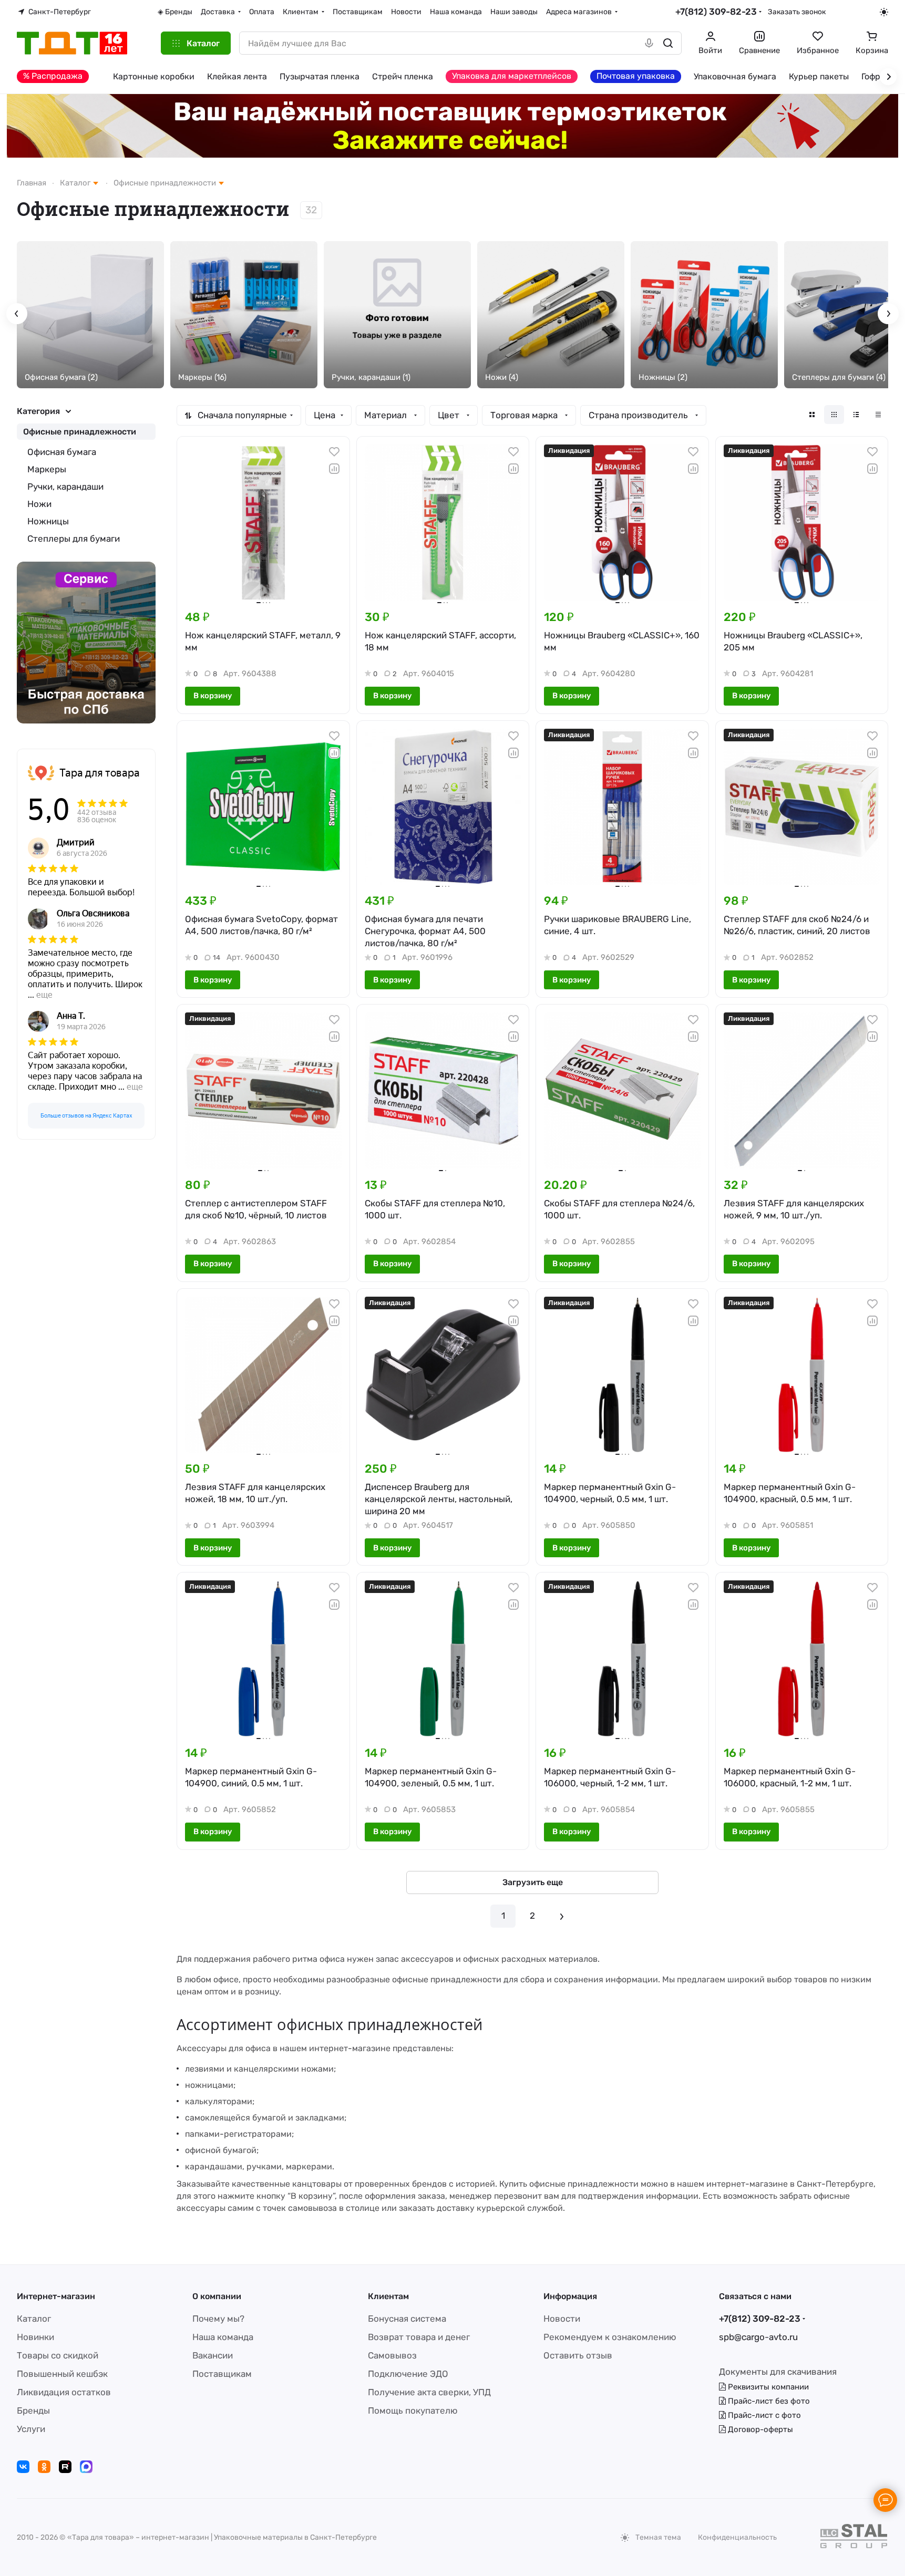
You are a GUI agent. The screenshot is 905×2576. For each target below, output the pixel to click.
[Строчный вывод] (856, 415)
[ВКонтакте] (23, 2467)
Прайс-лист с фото (763, 2415)
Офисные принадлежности (80, 432)
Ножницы (48, 521)
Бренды (33, 2411)
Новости (562, 2319)
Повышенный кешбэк (62, 2374)
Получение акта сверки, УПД (429, 2392)
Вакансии (213, 2355)
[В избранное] (334, 452)
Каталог (34, 2319)
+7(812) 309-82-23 (716, 12)
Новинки (35, 2337)
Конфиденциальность (737, 2537)
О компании (217, 2296)
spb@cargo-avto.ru (758, 2337)
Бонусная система (407, 2319)
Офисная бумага (62, 452)
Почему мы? (218, 2319)
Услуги (31, 2429)
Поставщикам (222, 2374)
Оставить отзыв (578, 2355)
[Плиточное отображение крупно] (812, 415)
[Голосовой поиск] (649, 43)
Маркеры (47, 469)
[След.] (562, 1916)
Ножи (39, 504)
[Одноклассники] (44, 2467)
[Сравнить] (334, 469)
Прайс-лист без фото (768, 2401)
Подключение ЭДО (408, 2374)
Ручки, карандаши (65, 487)
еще (44, 995)
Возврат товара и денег (419, 2337)
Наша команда (223, 2337)
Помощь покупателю (413, 2411)
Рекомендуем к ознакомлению (610, 2337)
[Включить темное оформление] (884, 12)
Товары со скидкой (58, 2355)
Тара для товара (100, 773)
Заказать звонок (797, 12)
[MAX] (86, 2467)
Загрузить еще (533, 1882)
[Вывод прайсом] (878, 415)
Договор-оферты (759, 2429)
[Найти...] (668, 43)
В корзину (213, 696)
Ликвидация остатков (64, 2392)
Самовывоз (392, 2355)
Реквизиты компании (767, 2387)
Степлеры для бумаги (74, 539)
